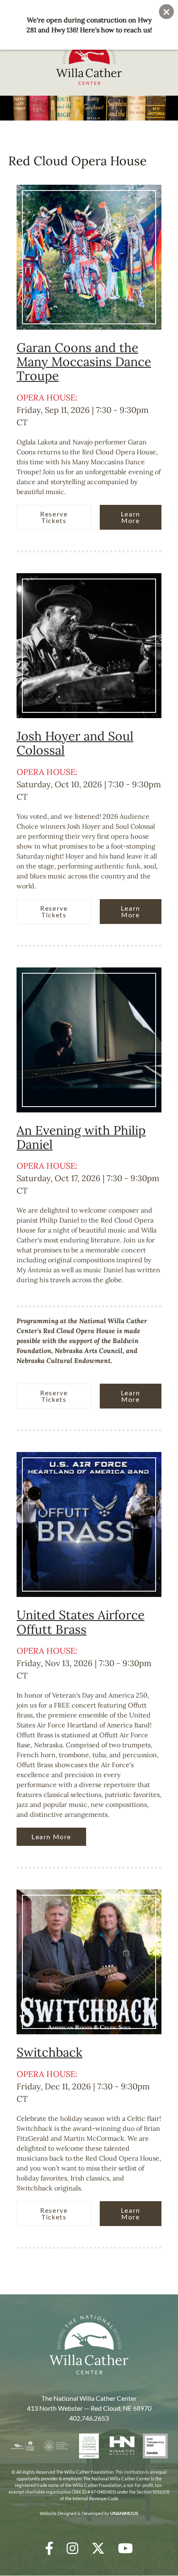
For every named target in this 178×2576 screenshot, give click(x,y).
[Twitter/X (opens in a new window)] (98, 2548)
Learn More (131, 517)
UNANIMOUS (124, 2513)
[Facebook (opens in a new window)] (49, 2548)
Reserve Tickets (54, 517)
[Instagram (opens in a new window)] (72, 2548)
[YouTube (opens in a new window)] (125, 2548)
